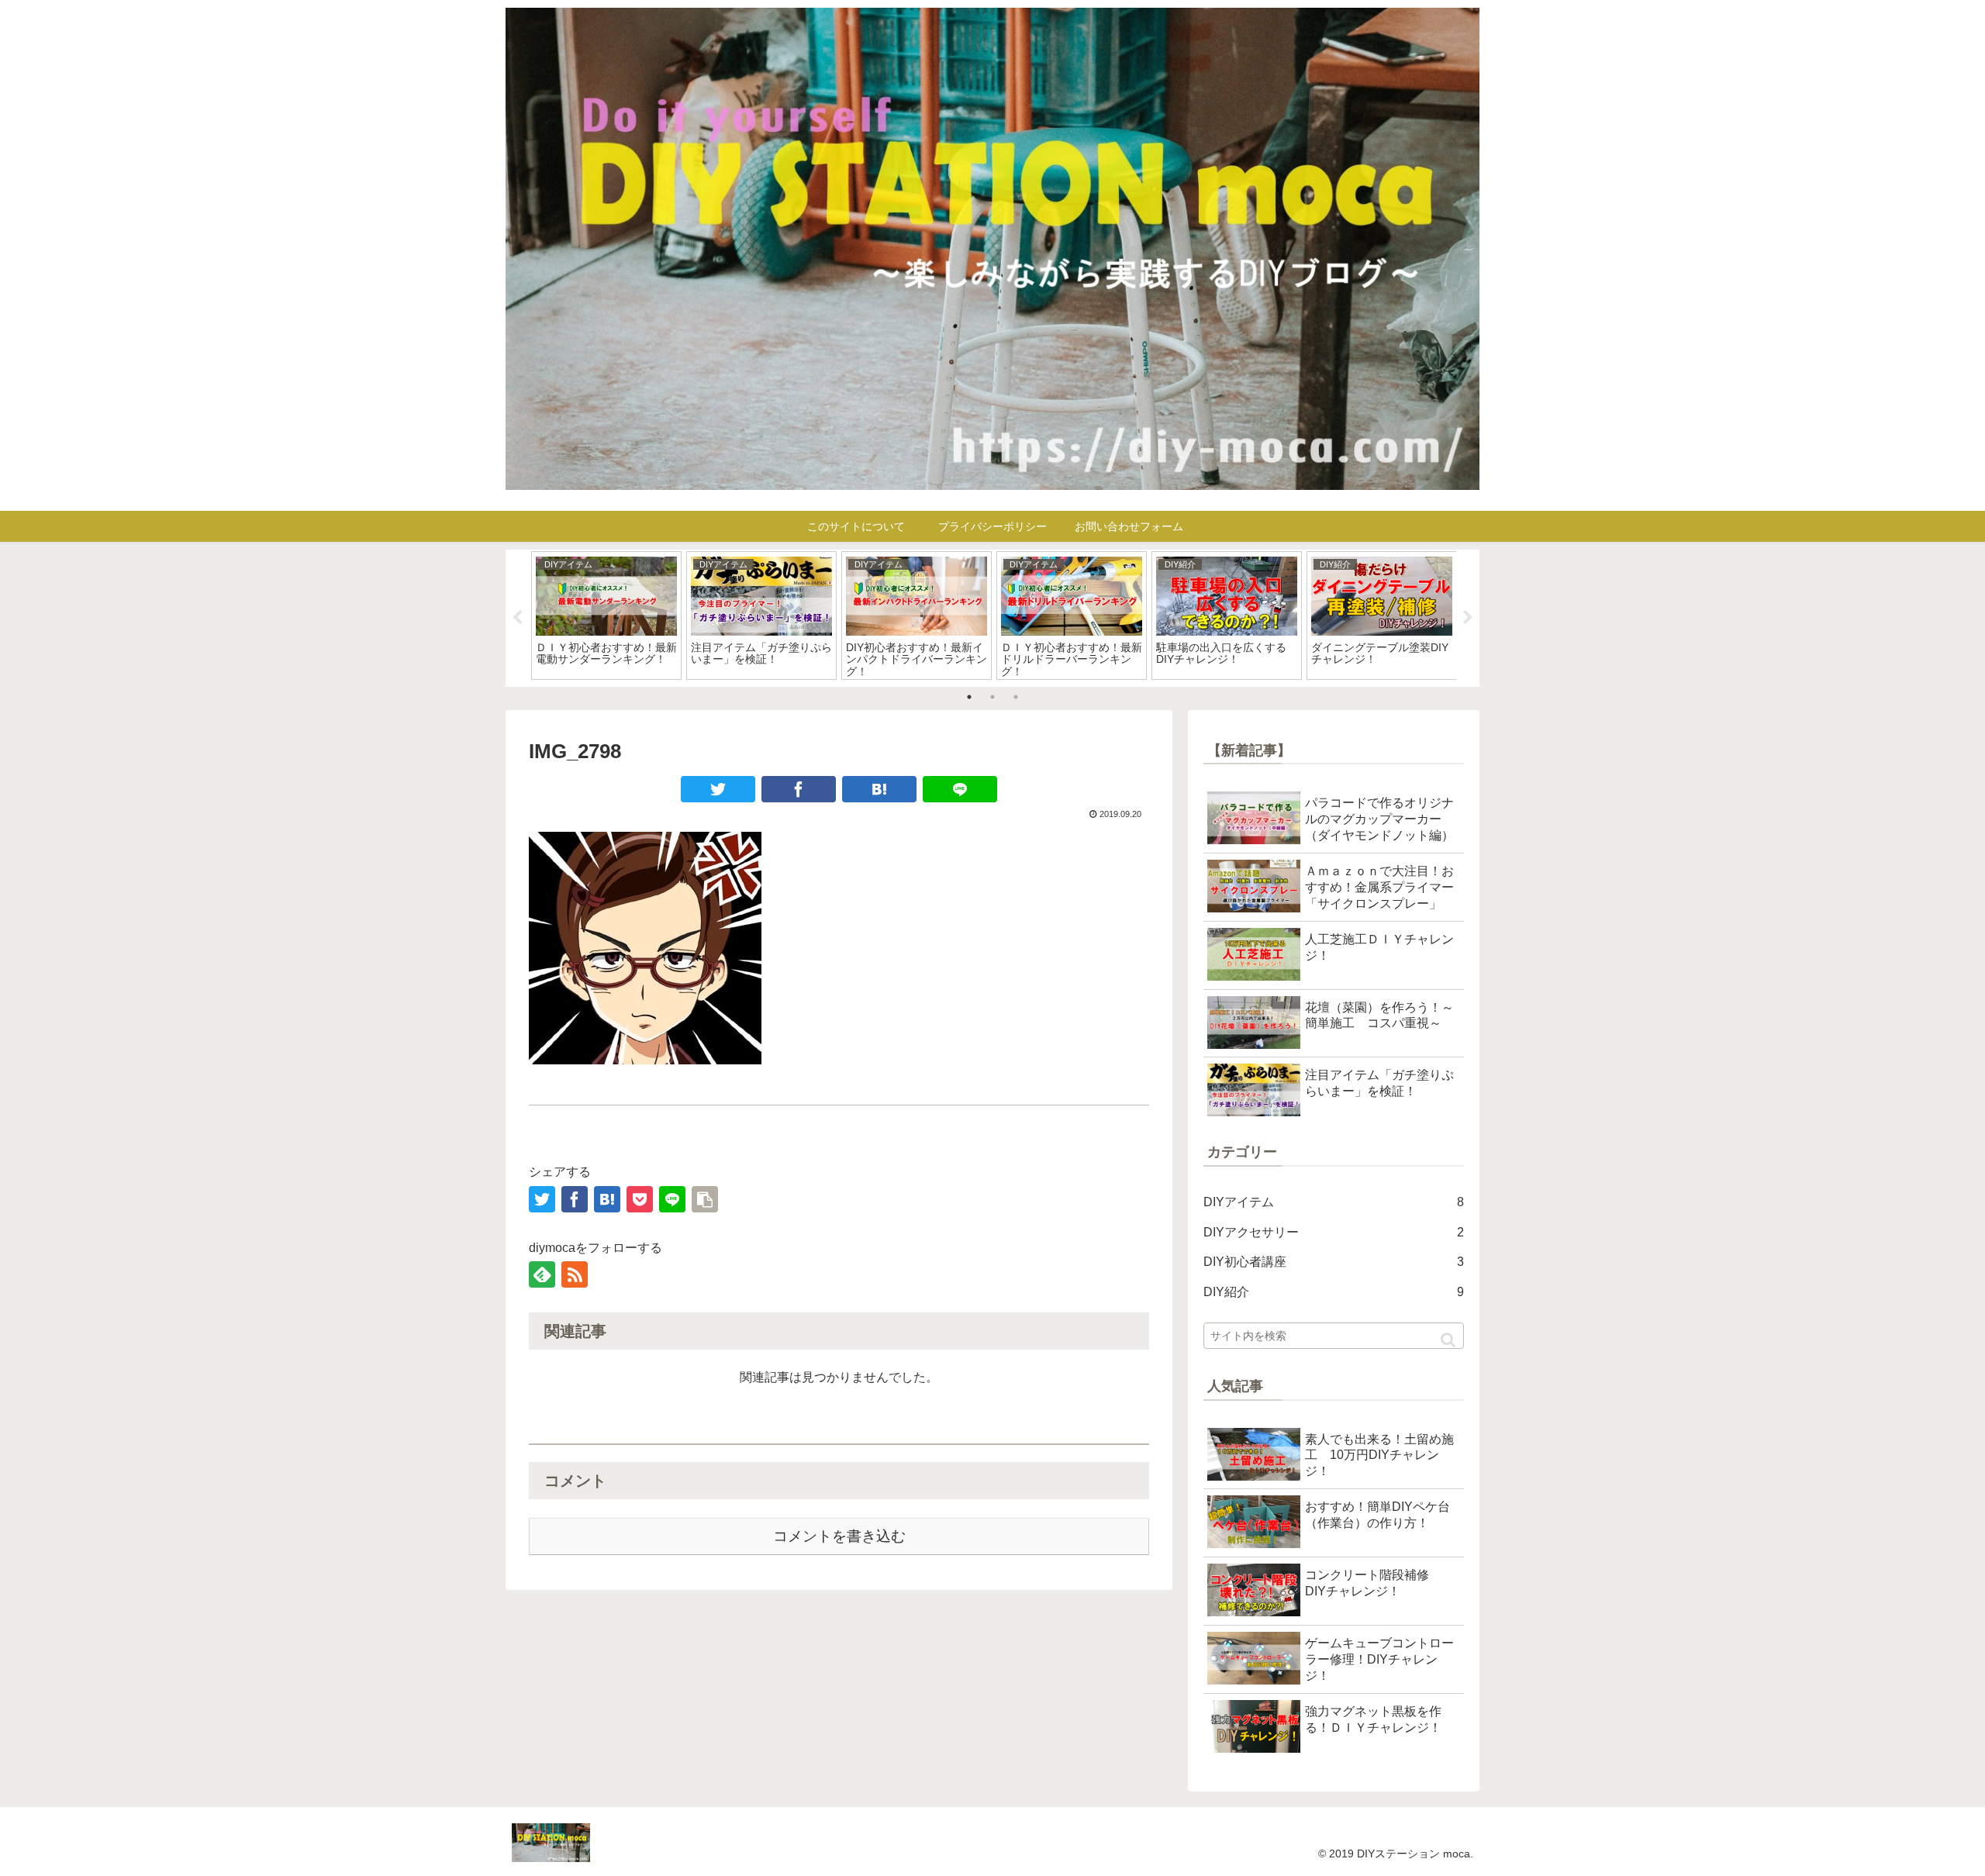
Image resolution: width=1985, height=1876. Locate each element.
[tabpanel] (606, 616)
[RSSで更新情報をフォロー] (575, 1274)
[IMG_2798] (879, 789)
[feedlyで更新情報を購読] (542, 1274)
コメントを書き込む (839, 1536)
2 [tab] (992, 697)
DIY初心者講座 (1334, 1262)
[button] (1448, 1340)
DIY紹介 (1334, 1292)
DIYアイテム (1334, 1202)
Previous (517, 618)
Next (1468, 618)
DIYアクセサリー (1334, 1232)
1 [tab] (969, 697)
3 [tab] (1016, 697)
